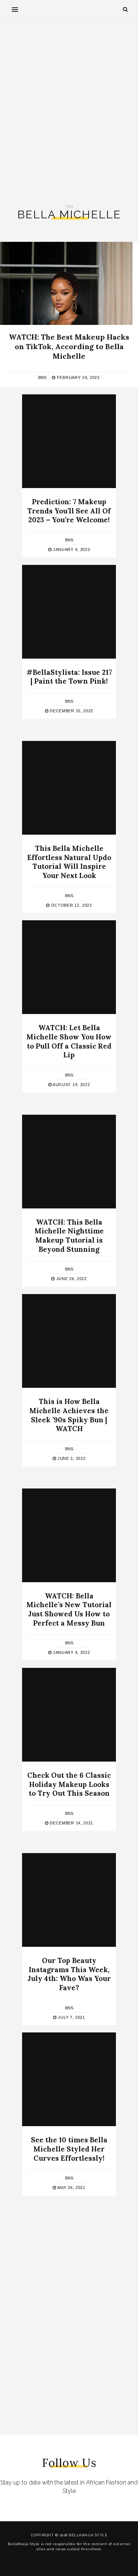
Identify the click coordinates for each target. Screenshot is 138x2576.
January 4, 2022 (71, 1652)
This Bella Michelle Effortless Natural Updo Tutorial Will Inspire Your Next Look (69, 862)
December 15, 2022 (71, 711)
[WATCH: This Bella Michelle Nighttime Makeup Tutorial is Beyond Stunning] (69, 1162)
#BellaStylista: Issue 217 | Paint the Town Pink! (69, 677)
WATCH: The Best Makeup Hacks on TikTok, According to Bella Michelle (69, 346)
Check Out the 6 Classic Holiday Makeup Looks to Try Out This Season (69, 1784)
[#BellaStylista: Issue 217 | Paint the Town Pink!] (69, 612)
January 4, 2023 (71, 549)
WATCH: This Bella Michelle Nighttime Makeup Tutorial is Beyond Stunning (69, 1236)
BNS (42, 377)
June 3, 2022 (71, 1458)
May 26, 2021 (71, 2188)
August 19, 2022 (71, 1085)
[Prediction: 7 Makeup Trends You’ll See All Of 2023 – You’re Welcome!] (69, 441)
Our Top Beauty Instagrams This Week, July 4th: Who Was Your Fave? (69, 1974)
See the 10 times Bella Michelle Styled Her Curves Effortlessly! (69, 2149)
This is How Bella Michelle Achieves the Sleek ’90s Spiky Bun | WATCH (69, 1415)
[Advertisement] (69, 112)
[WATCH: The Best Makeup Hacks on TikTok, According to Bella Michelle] (66, 283)
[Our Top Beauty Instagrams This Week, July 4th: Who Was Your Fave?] (69, 1900)
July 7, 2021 (71, 2017)
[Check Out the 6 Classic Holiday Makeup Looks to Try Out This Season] (69, 1715)
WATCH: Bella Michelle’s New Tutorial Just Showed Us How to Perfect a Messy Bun (69, 1609)
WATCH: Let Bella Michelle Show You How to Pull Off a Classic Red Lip (69, 1041)
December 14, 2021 (71, 1823)
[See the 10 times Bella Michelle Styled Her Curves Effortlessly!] (69, 2079)
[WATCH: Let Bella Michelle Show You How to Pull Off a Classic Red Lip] (69, 967)
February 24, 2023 (77, 377)
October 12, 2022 (71, 905)
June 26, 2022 (71, 1279)
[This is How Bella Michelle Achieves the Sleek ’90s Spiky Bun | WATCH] (69, 1341)
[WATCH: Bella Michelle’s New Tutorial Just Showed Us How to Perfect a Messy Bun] (69, 1535)
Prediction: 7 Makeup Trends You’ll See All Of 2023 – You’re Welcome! (69, 511)
